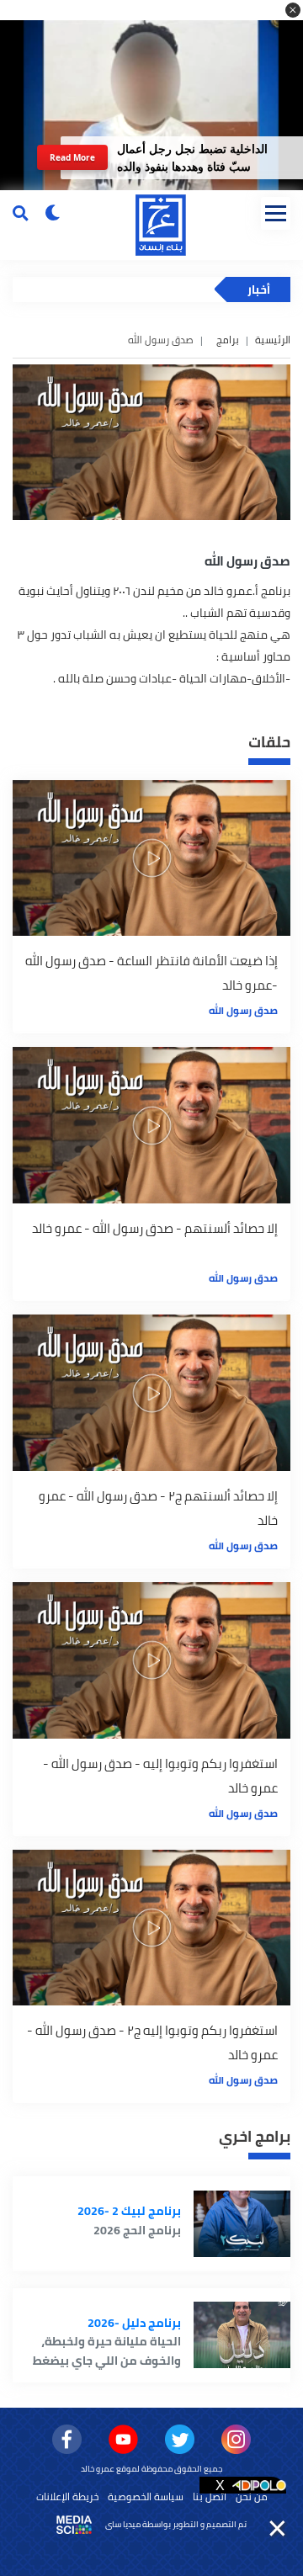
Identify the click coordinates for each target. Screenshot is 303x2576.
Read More (73, 157)
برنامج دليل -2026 (134, 2323)
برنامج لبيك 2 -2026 (129, 2211)
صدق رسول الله (243, 1010)
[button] (293, 10)
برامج (228, 340)
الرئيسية (273, 340)
